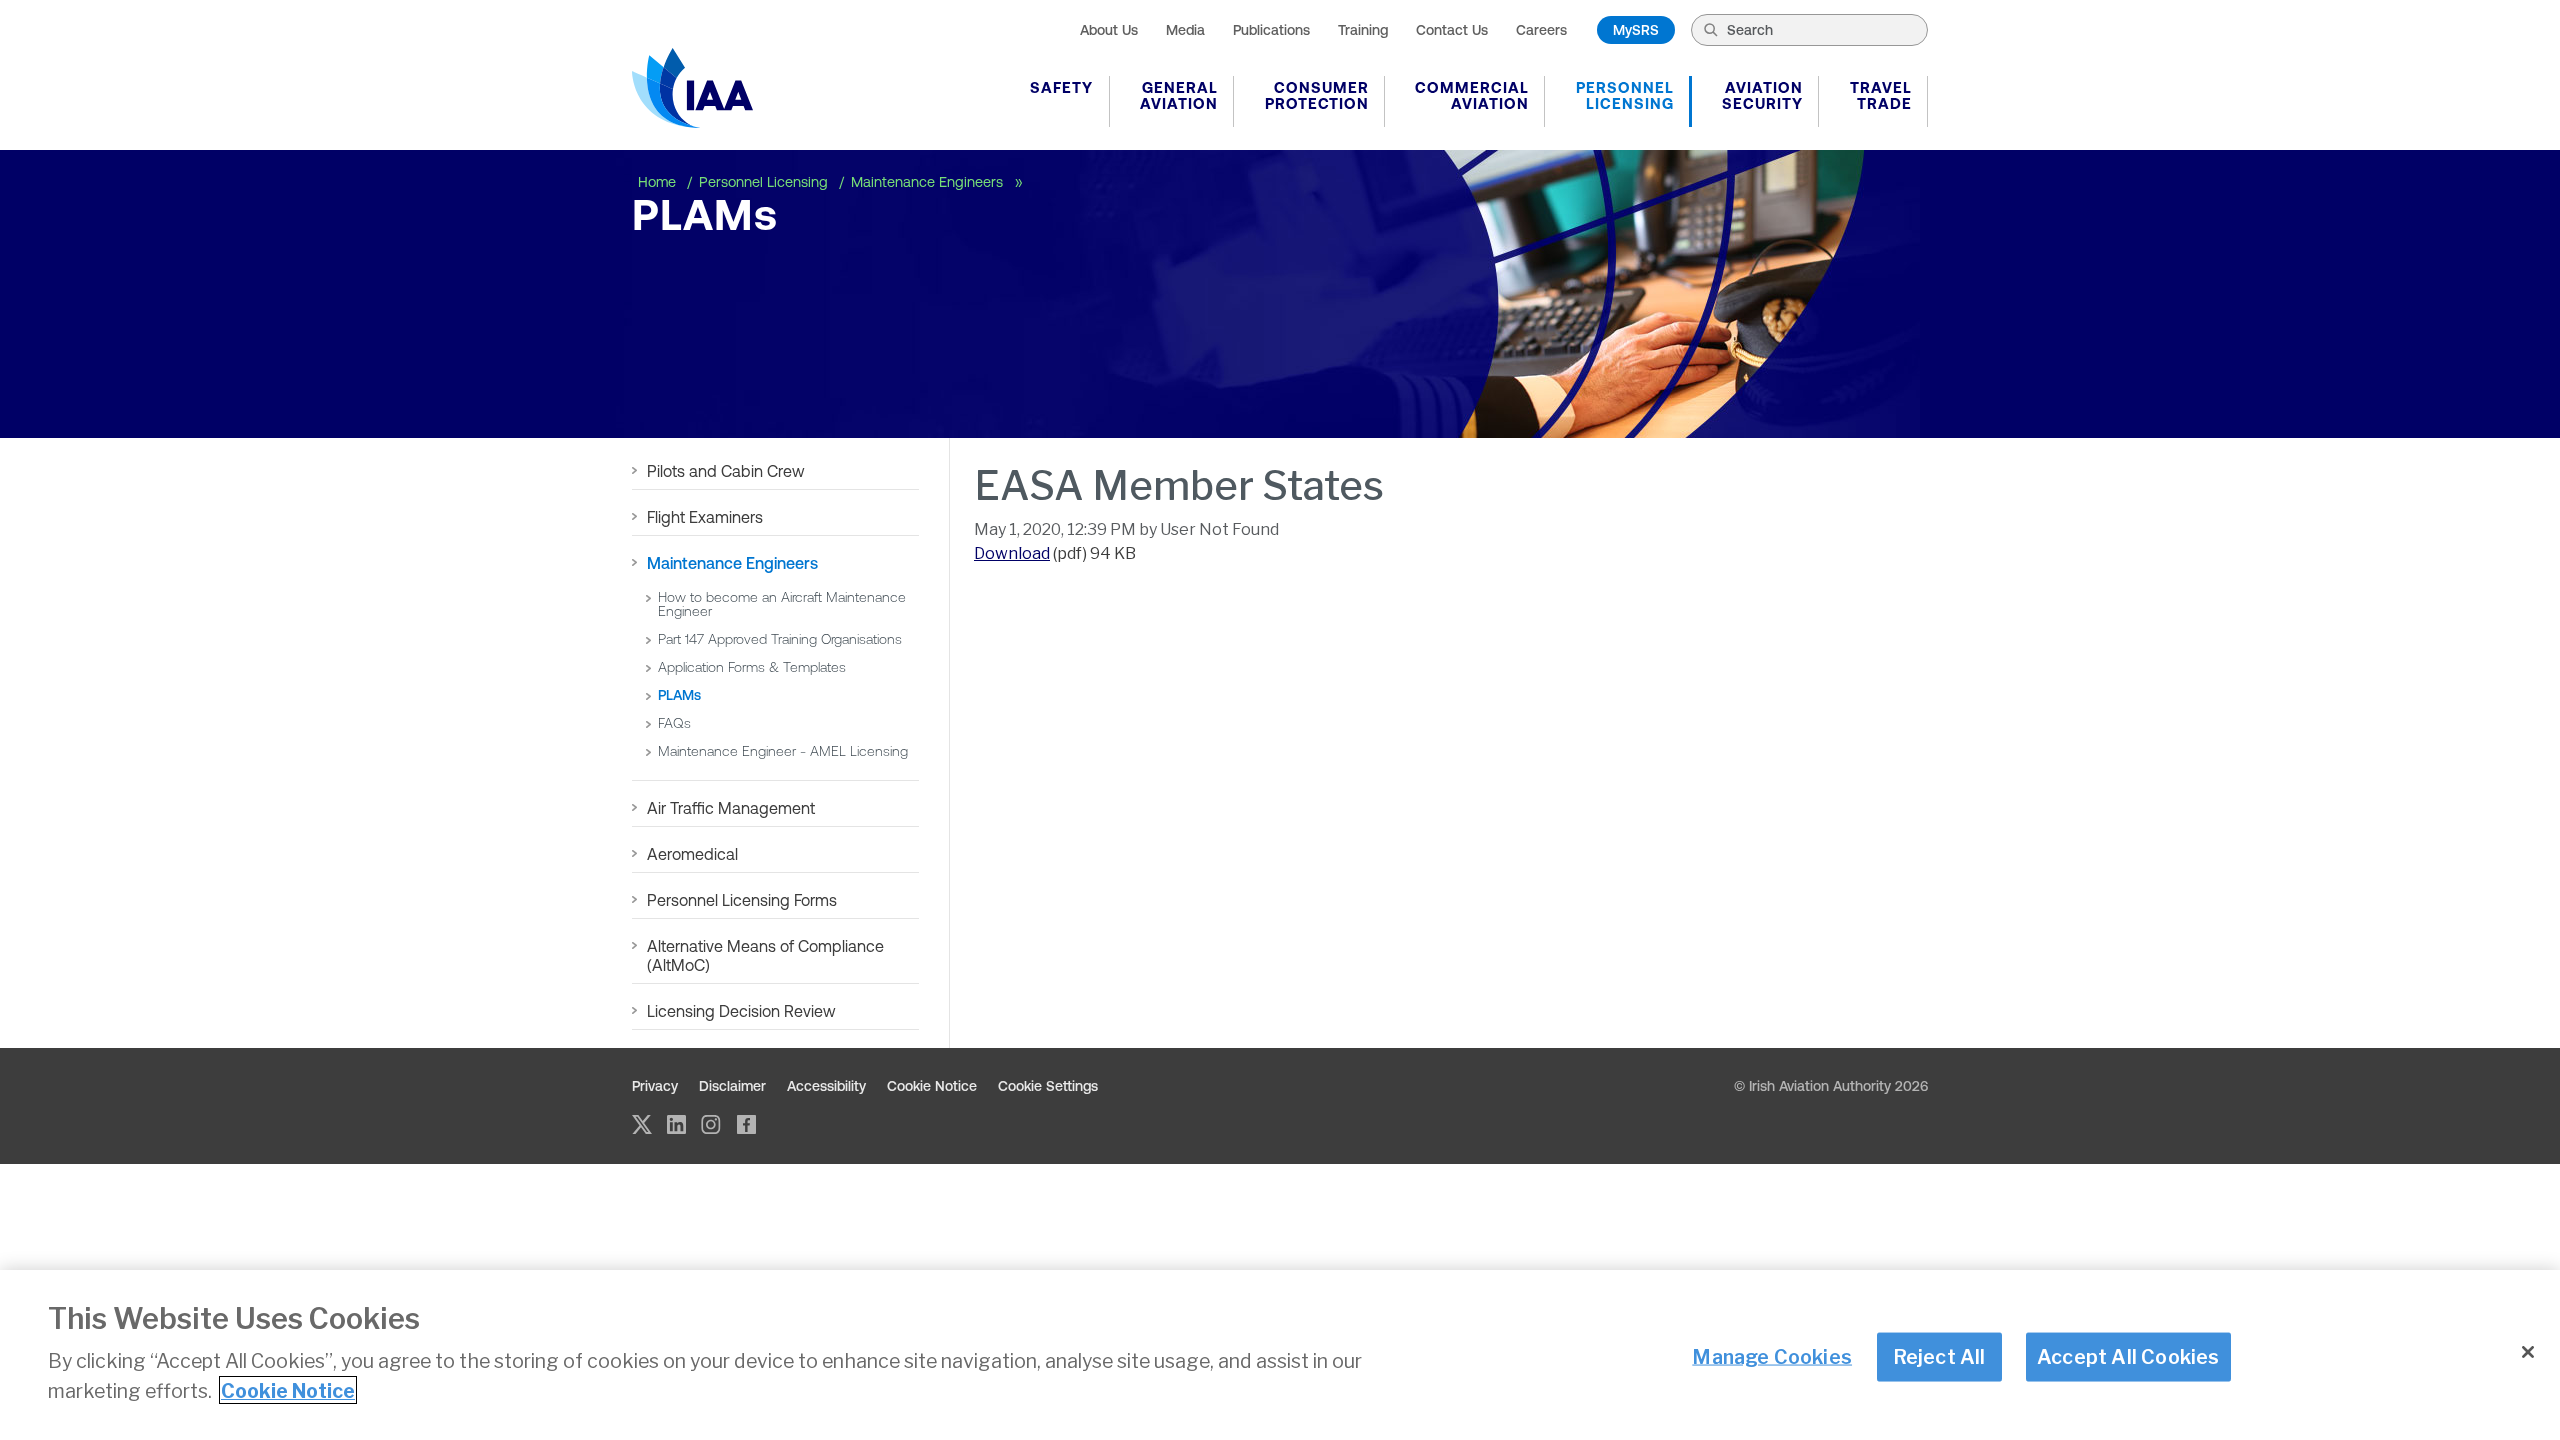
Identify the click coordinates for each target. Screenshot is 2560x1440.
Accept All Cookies (2128, 1356)
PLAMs (679, 695)
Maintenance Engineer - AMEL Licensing (783, 751)
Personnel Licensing (1625, 95)
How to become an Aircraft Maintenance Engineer (782, 604)
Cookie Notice (932, 1086)
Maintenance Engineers (929, 182)
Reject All (1939, 1356)
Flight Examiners (705, 517)
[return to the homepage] (692, 88)
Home (659, 182)
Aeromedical (692, 854)
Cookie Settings (1048, 1086)
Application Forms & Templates (752, 667)
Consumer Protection (1317, 95)
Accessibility (826, 1086)
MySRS (1636, 30)
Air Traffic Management (731, 808)
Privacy (655, 1086)
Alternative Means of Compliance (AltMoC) (765, 955)
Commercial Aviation (1472, 95)
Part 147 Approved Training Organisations (780, 639)
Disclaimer (732, 1086)
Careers (1541, 30)
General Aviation (1179, 95)
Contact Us (1452, 30)
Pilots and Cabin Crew (726, 471)
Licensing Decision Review (743, 1011)
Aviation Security (1762, 95)
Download (1012, 553)
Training (1363, 30)
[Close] (2528, 1352)
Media (1185, 30)
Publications (1271, 30)
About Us (1109, 30)
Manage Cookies (1772, 1356)
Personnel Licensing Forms (742, 900)
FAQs (674, 723)
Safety (1061, 87)
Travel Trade (1881, 95)
